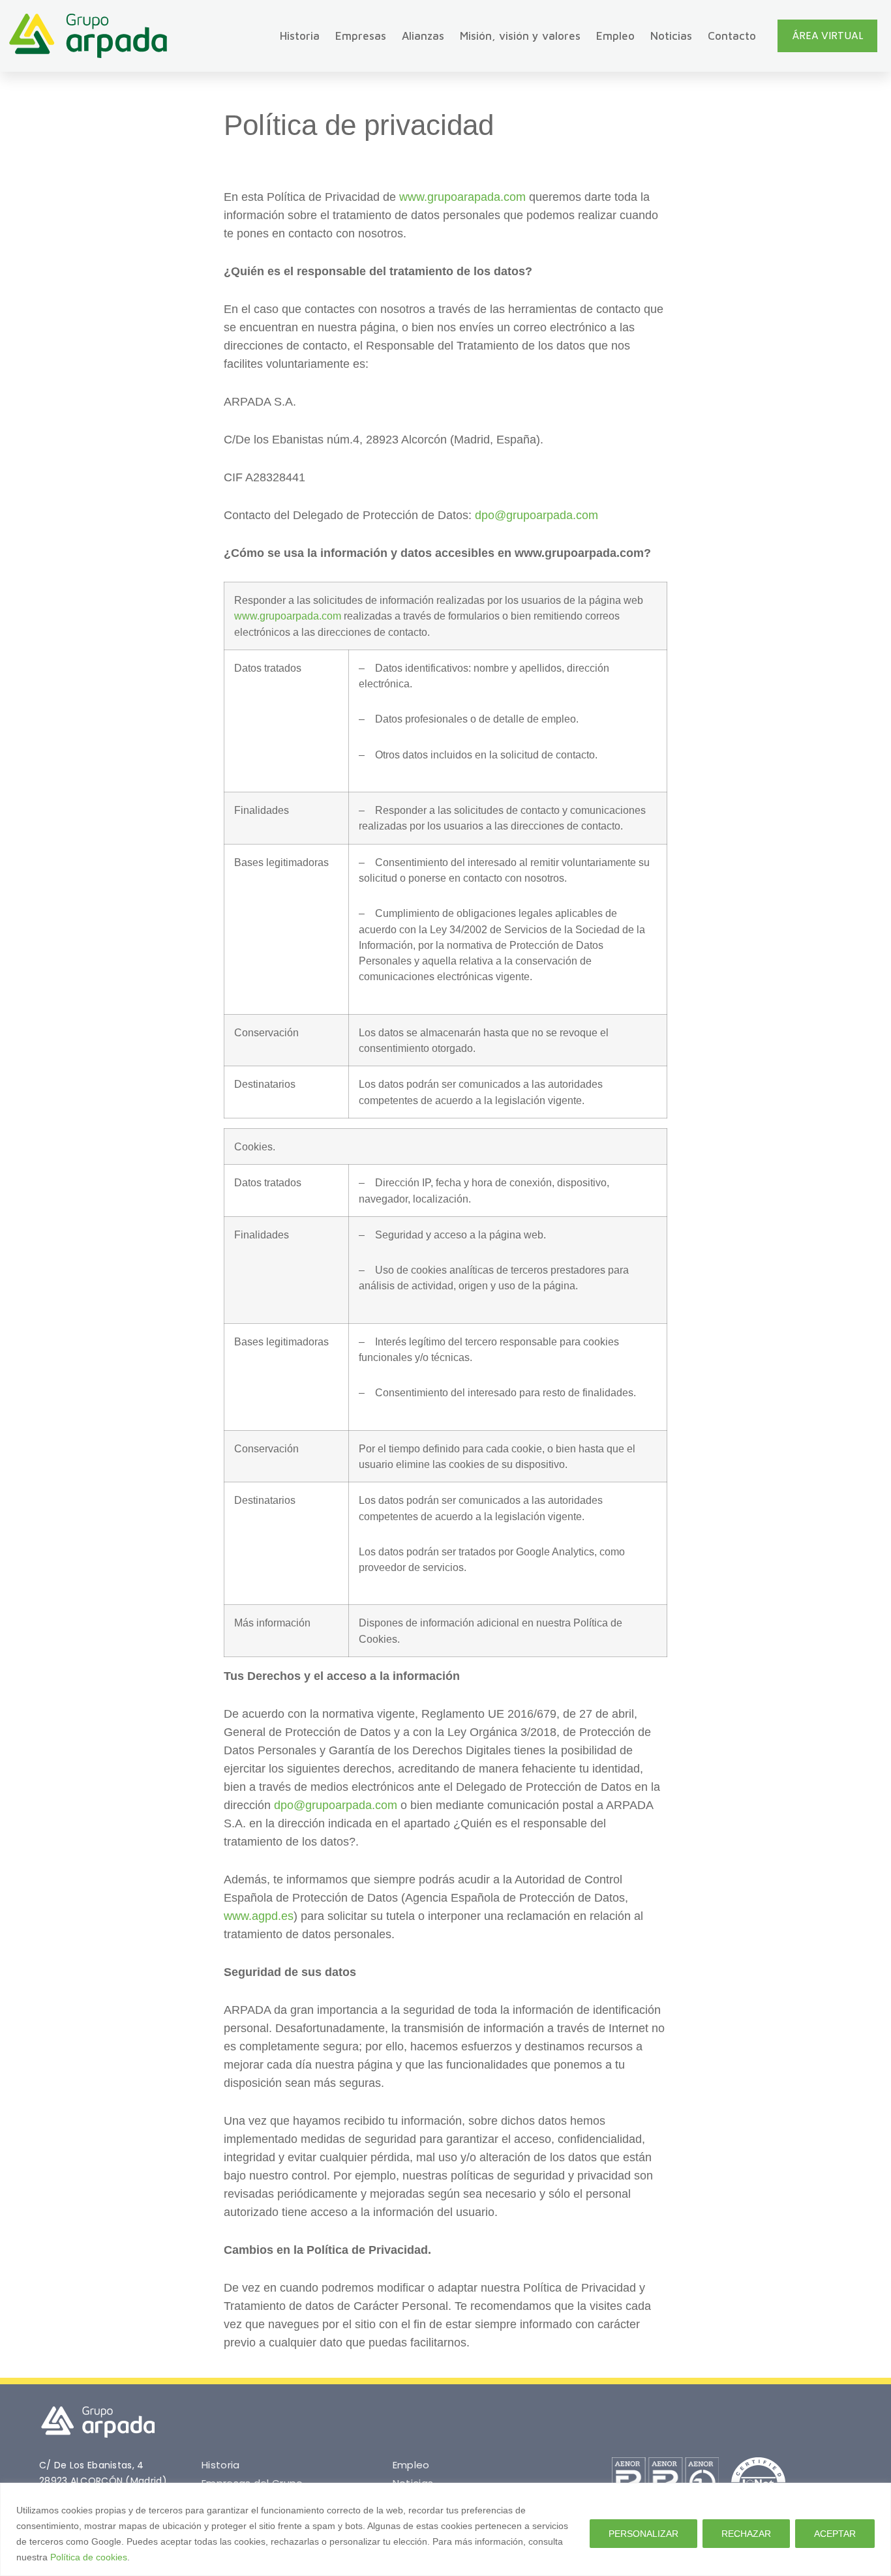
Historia (300, 36)
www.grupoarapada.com (462, 197)
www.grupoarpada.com (288, 616)
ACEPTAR (835, 2534)
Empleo (615, 36)
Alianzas (423, 36)
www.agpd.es (259, 1916)
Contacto (732, 36)
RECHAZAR (746, 2534)
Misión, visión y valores (520, 36)
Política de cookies (89, 2557)
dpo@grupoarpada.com (536, 515)
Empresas (361, 36)
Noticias (671, 36)
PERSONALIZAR (643, 2534)
